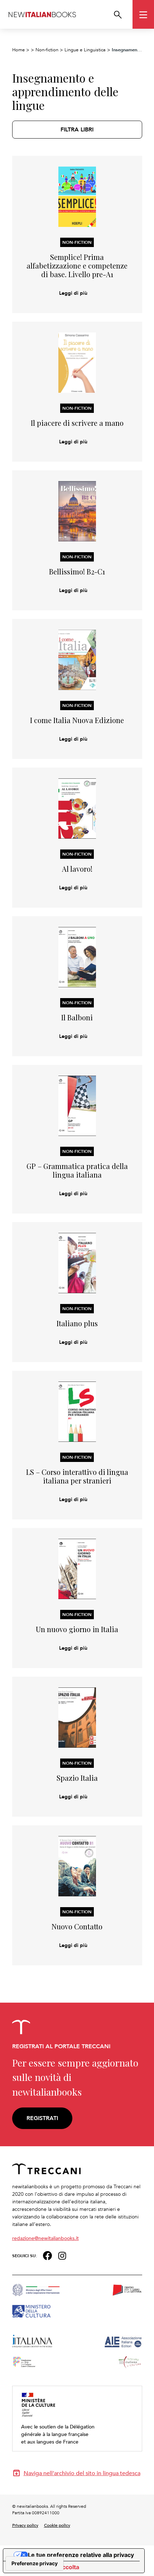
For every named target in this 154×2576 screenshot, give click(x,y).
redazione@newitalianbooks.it (45, 2238)
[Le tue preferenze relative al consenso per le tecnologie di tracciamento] (35, 2563)
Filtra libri (77, 129)
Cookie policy (57, 2525)
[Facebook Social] (47, 2255)
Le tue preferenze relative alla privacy (81, 2555)
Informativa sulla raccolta (44, 2567)
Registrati (42, 2118)
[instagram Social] (62, 2255)
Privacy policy (25, 2525)
